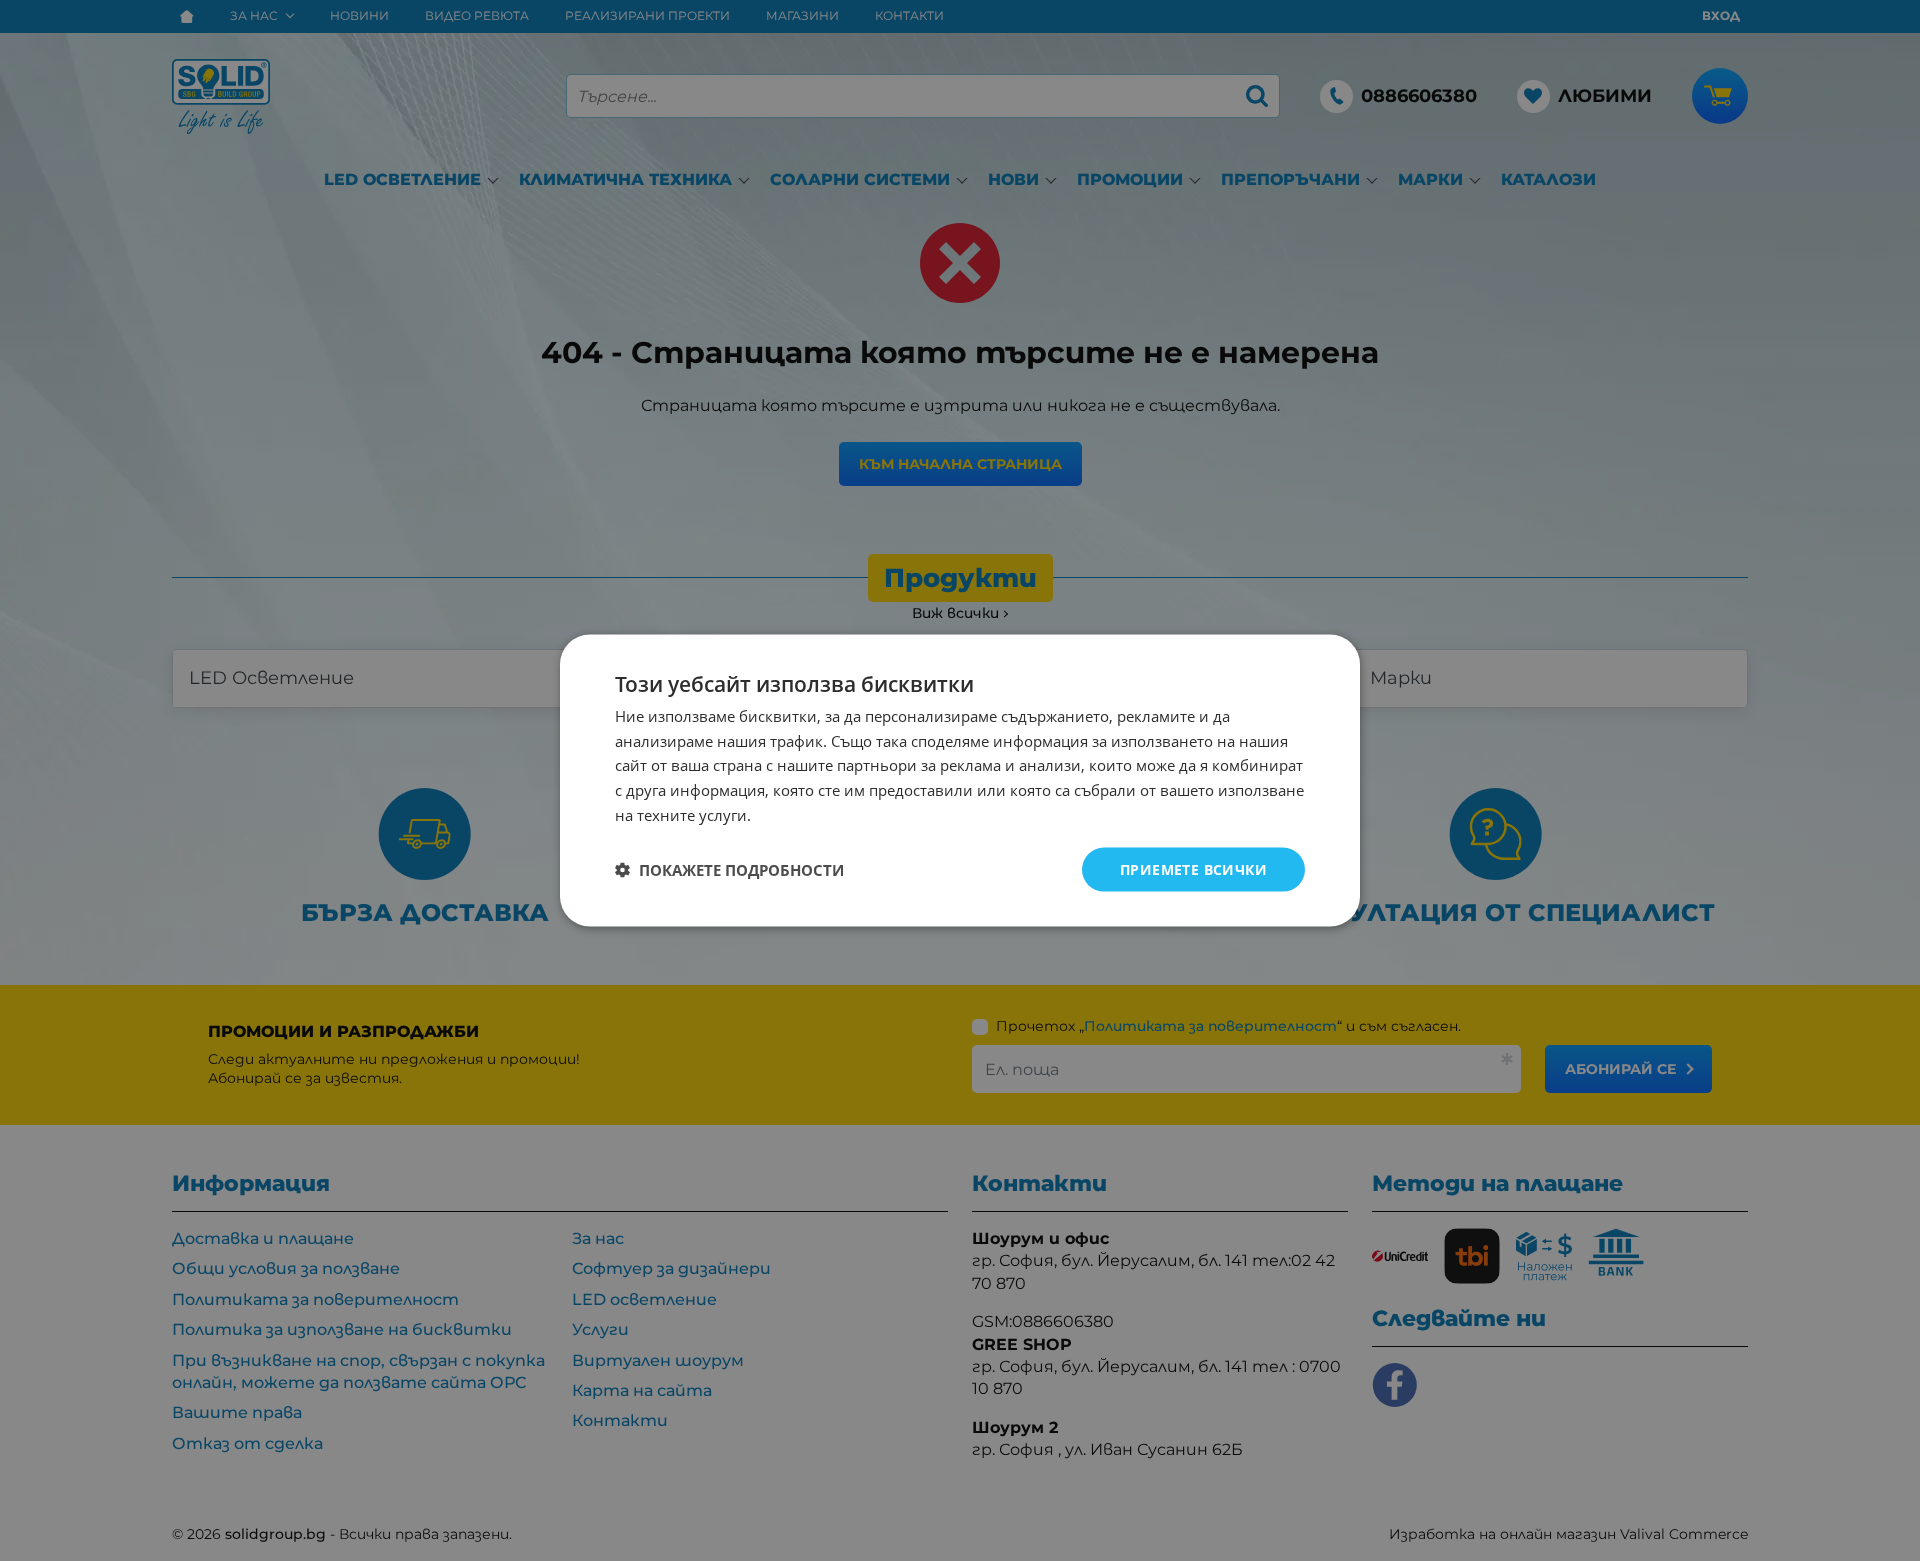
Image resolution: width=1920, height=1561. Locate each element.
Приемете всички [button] (1193, 868)
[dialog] (960, 780)
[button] (729, 870)
